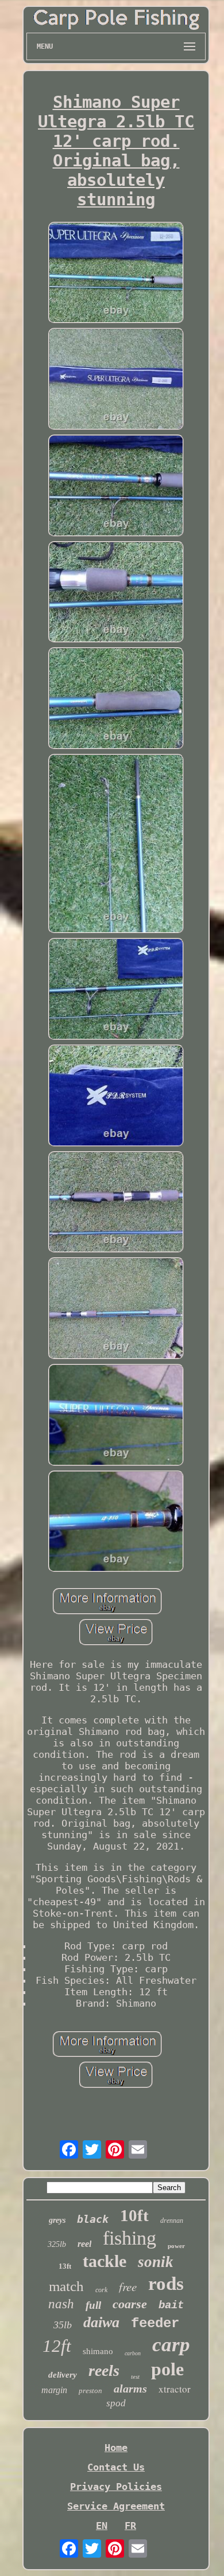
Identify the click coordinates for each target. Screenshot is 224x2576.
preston (90, 2391)
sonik (156, 2262)
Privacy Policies (116, 2487)
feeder (155, 2323)
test (135, 2376)
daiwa (101, 2322)
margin (54, 2390)
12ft (57, 2346)
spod (116, 2403)
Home (116, 2448)
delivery (63, 2375)
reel (84, 2244)
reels (104, 2370)
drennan (172, 2221)
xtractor (175, 2389)
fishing (130, 2238)
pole (167, 2369)
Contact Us (116, 2467)
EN (102, 2526)
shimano (98, 2351)
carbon (133, 2353)
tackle (105, 2261)
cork (101, 2290)
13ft (65, 2266)
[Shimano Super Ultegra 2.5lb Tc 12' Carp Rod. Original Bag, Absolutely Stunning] (116, 274)
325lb (57, 2244)
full (93, 2305)
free (128, 2286)
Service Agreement (116, 2506)
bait (171, 2305)
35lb (63, 2325)
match (66, 2286)
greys (57, 2220)
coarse (130, 2304)
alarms (130, 2389)
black (93, 2219)
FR (130, 2526)
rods (166, 2284)
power (176, 2246)
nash (61, 2304)
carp (171, 2345)
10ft (134, 2215)
